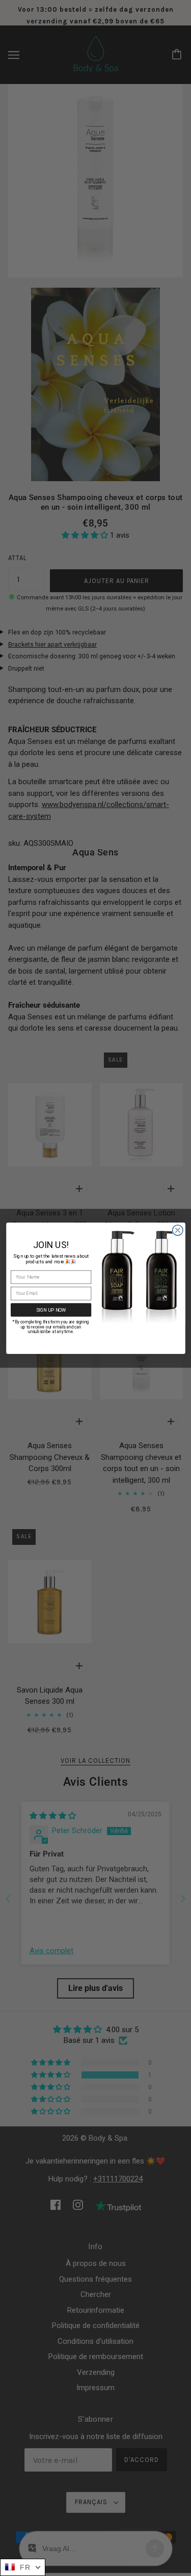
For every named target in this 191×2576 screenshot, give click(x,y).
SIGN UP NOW (51, 1309)
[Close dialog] (178, 1230)
